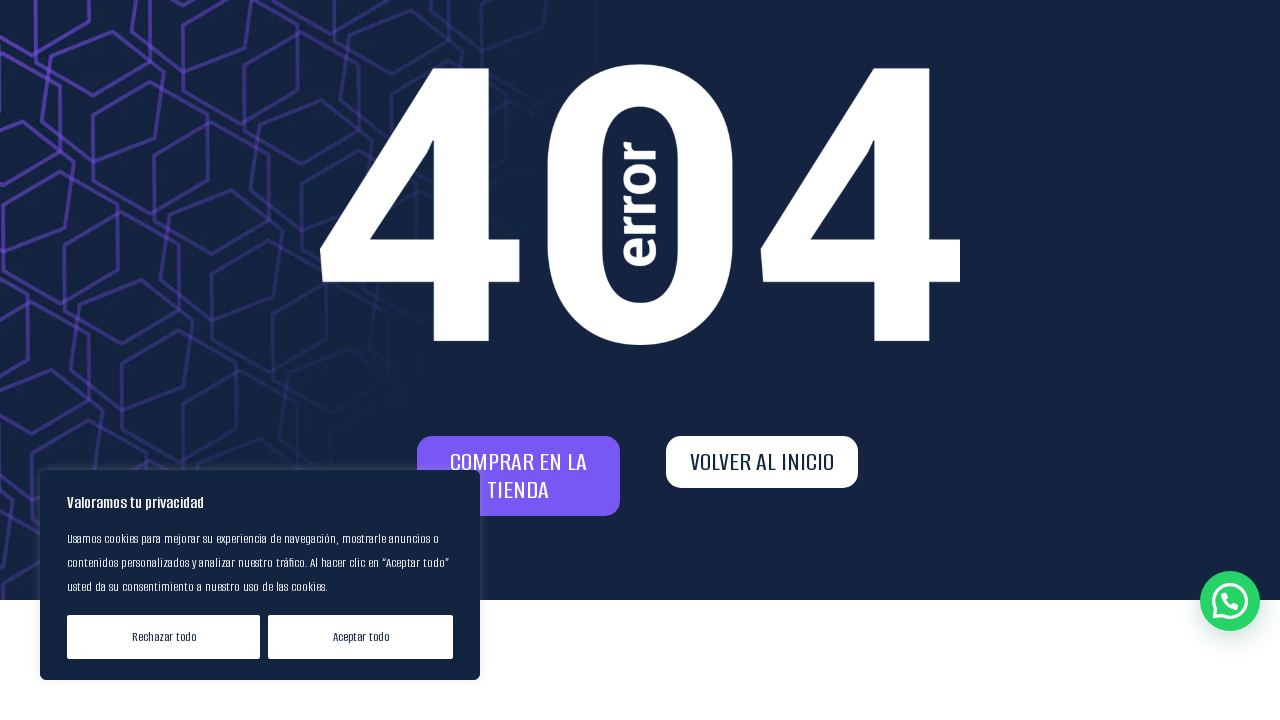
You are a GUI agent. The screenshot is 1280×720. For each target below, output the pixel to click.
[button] (1230, 601)
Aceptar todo (361, 636)
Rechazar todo (164, 636)
